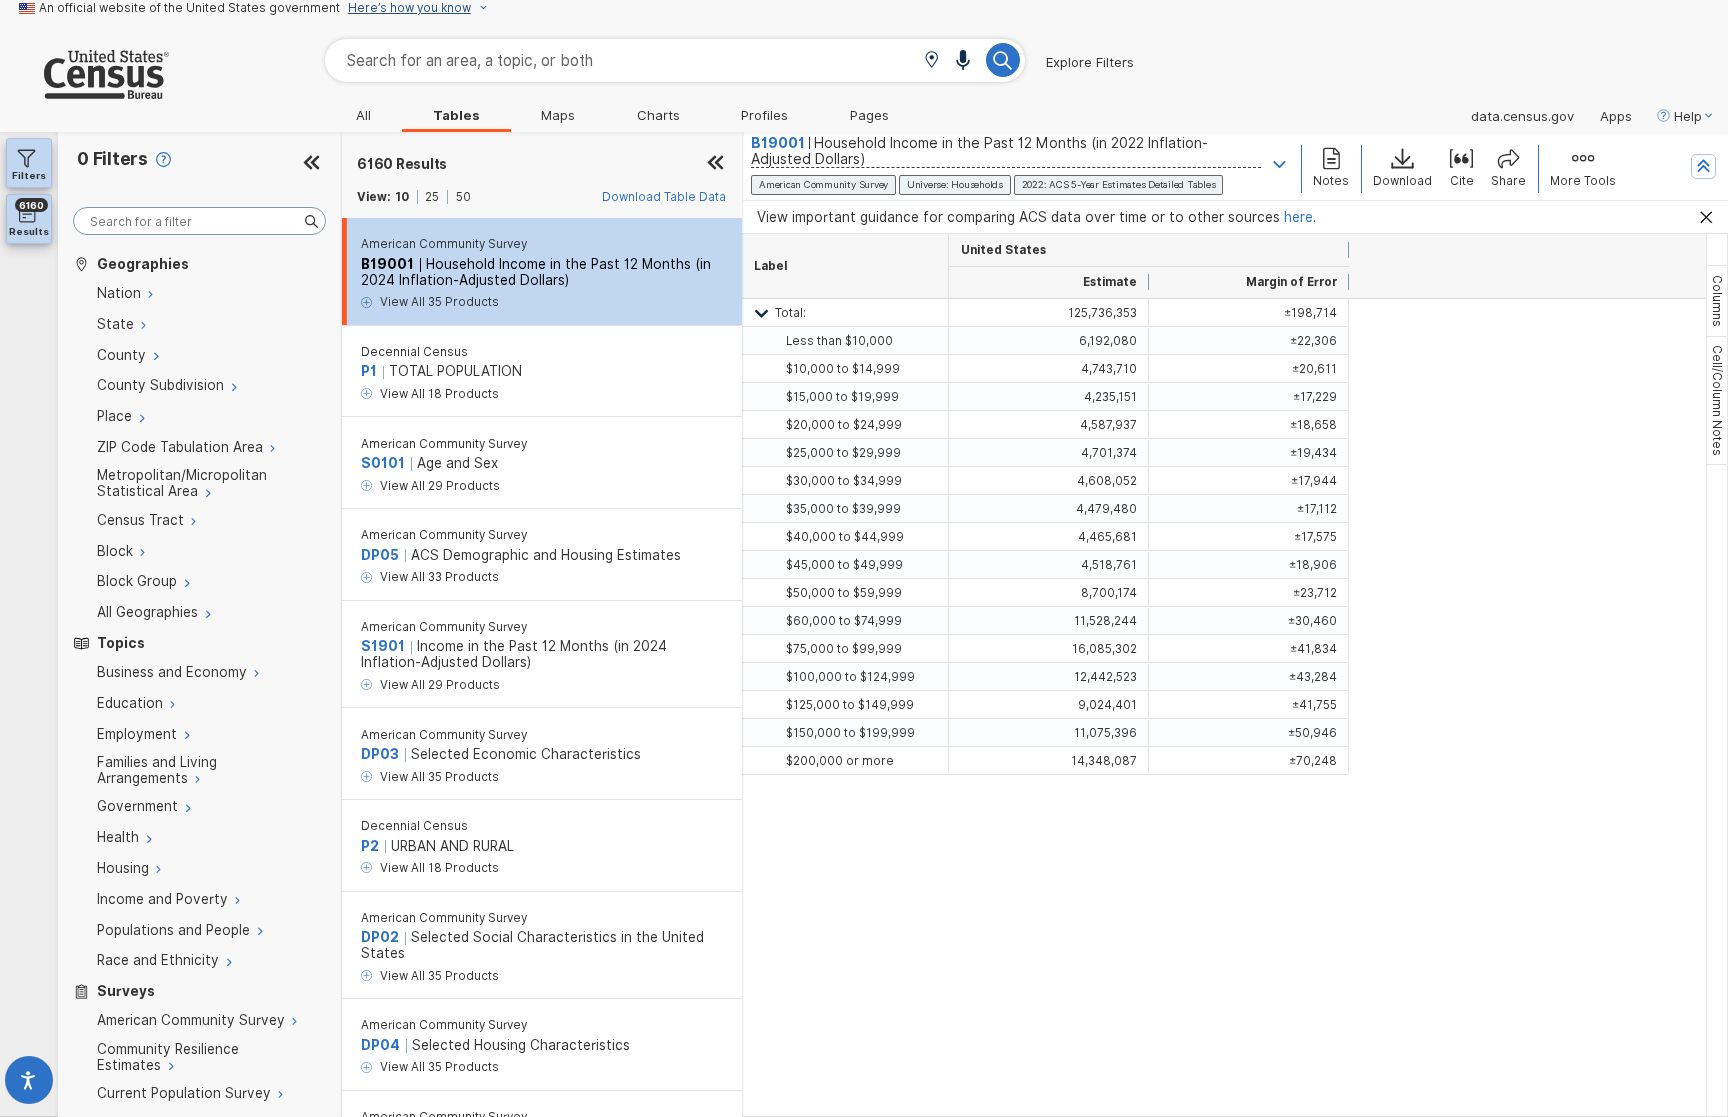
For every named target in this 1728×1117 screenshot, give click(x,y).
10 (402, 197)
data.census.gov (1522, 116)
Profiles (764, 115)
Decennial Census (414, 352)
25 (432, 197)
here (1298, 217)
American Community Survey (444, 244)
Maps (558, 115)
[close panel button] (715, 164)
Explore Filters (1090, 62)
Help (1688, 116)
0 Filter (112, 158)
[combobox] (675, 60)
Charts (658, 115)
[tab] (1717, 301)
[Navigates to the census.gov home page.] (84, 91)
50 (463, 197)
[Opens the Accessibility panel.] (29, 1084)
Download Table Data (664, 197)
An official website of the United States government (189, 8)
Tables (456, 115)
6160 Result (402, 164)
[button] (931, 61)
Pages (869, 115)
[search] (199, 221)
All (363, 115)
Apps (1616, 116)
